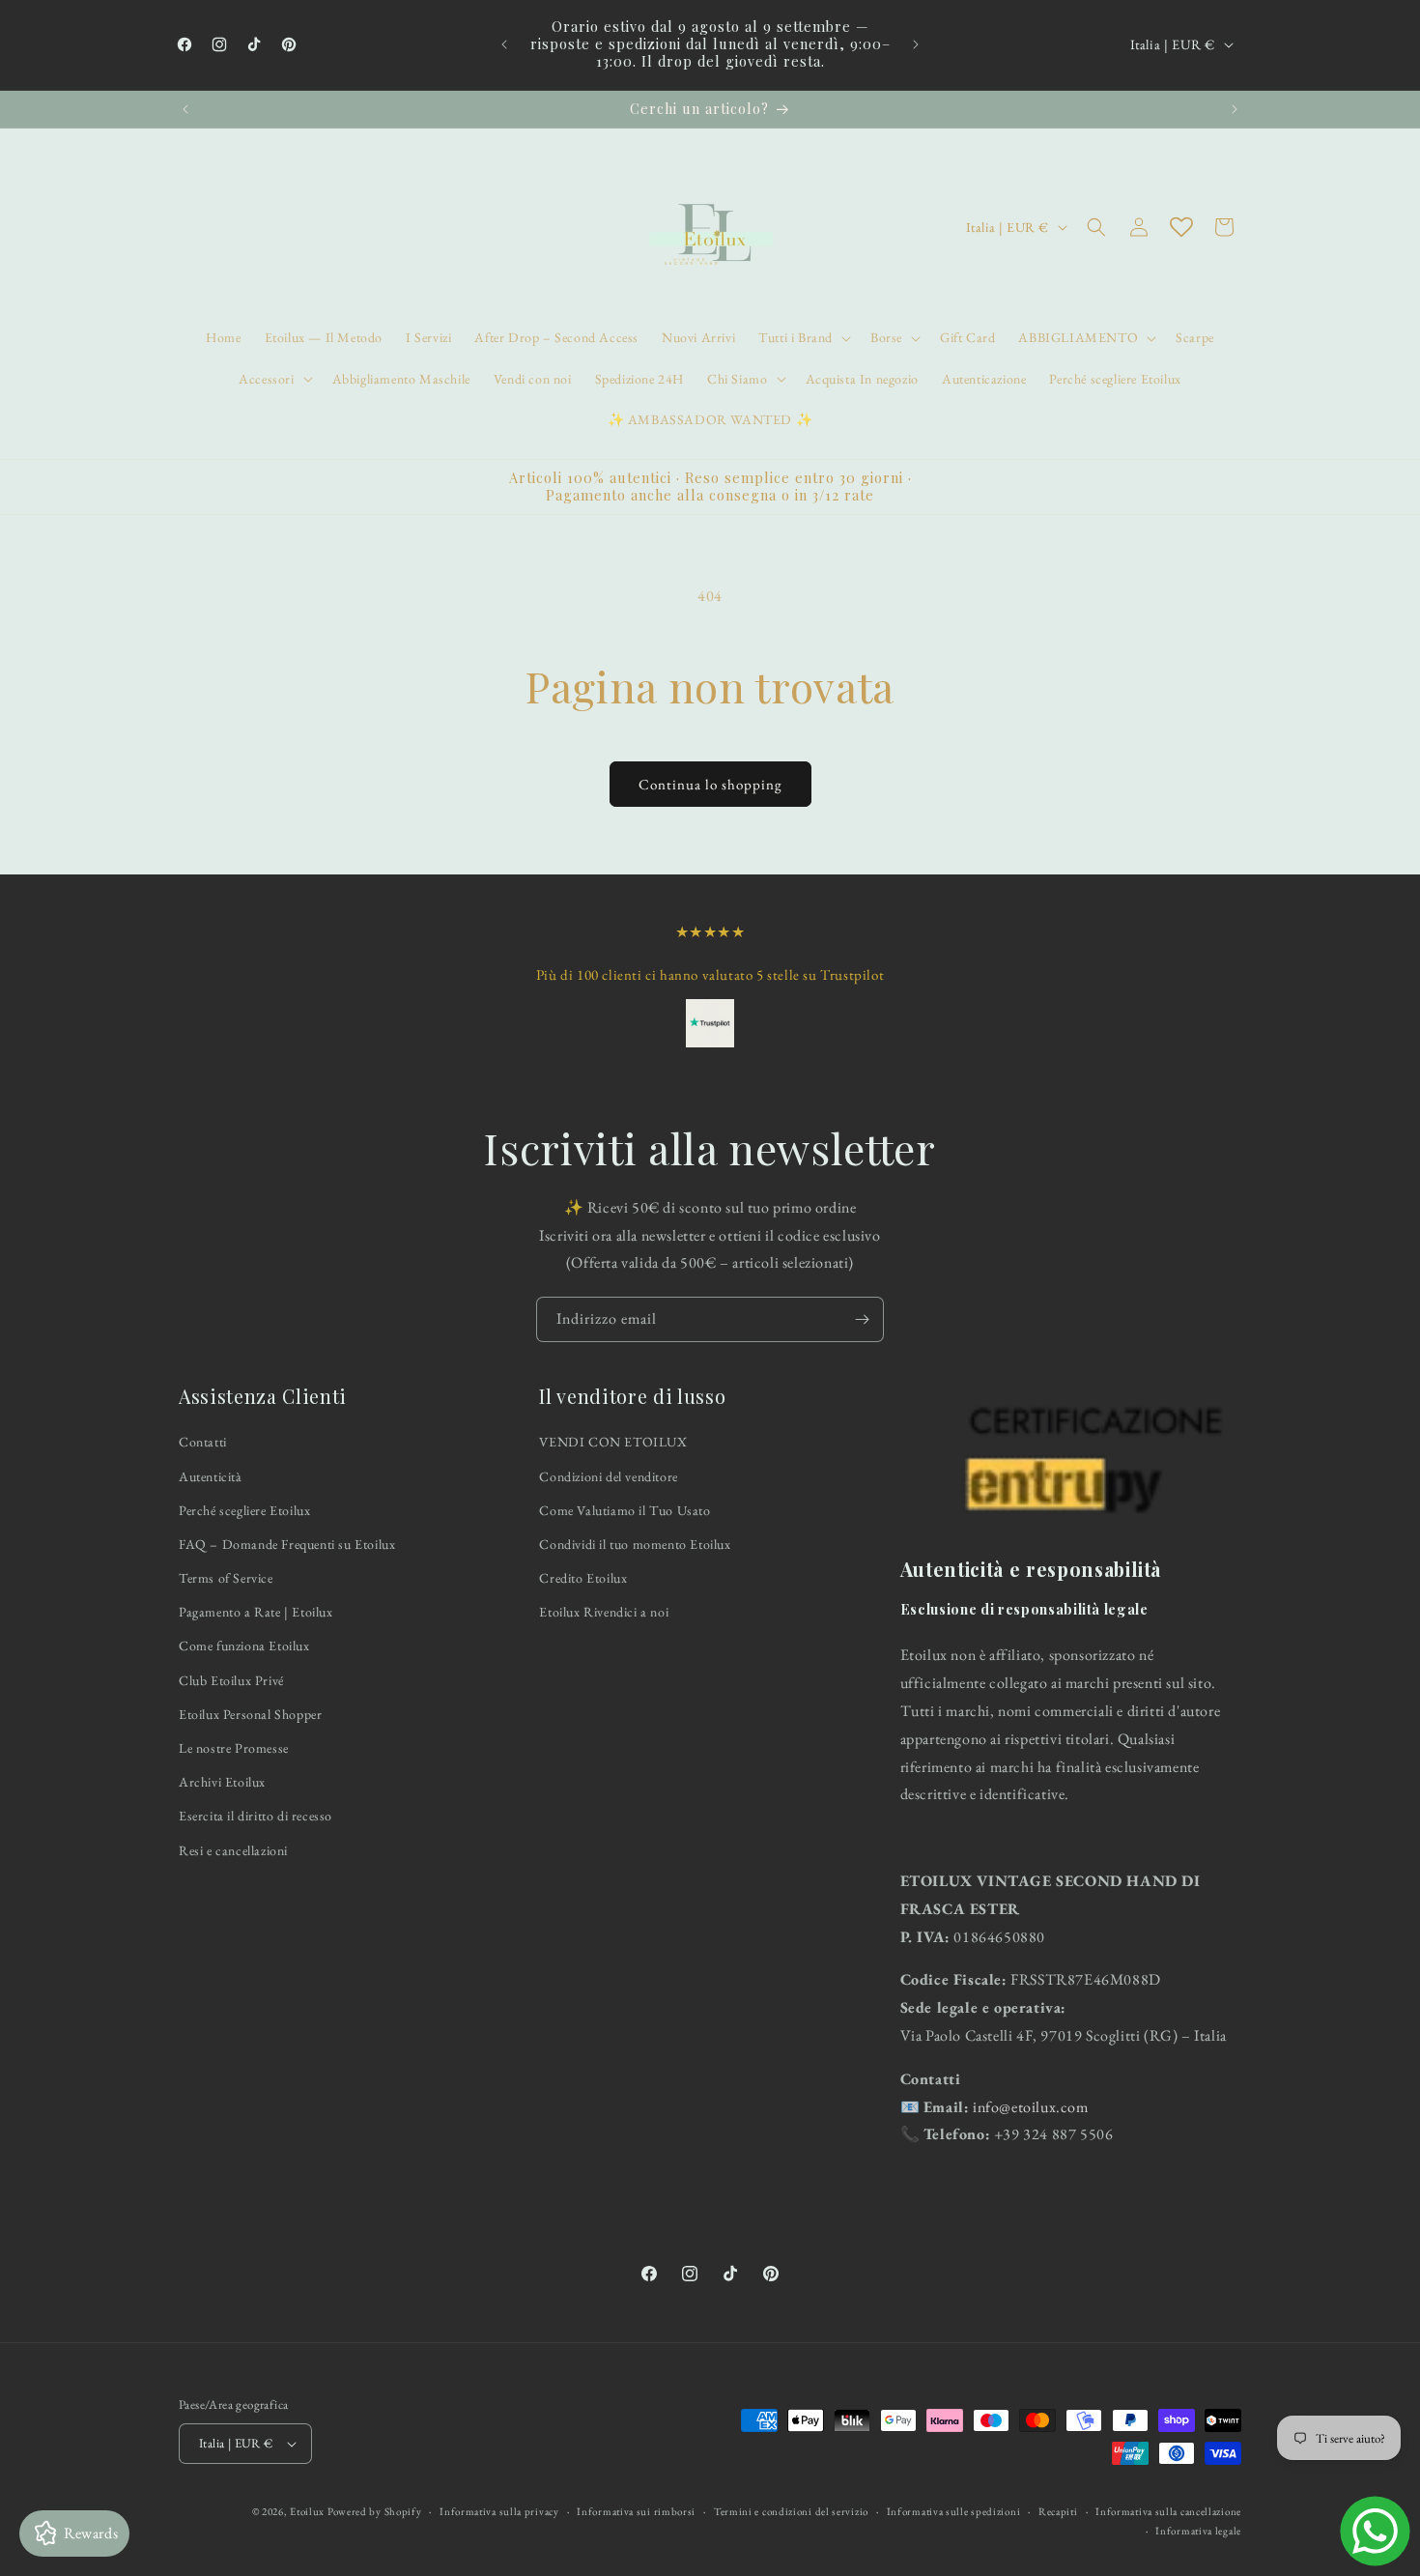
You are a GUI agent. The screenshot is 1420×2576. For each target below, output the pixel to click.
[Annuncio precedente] (504, 44)
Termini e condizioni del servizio (791, 2511)
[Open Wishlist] (1181, 227)
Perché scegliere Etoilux (244, 1510)
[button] (803, 337)
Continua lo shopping (710, 784)
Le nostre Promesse (234, 1748)
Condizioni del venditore (608, 1476)
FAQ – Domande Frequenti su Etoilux (287, 1544)
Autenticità (211, 1476)
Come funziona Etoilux (244, 1646)
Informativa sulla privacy (499, 2511)
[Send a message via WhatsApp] (1375, 2531)
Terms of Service (226, 1578)
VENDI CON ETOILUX (613, 1443)
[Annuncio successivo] (916, 44)
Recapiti (1058, 2511)
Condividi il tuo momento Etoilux (635, 1544)
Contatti (203, 1443)
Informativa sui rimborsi (636, 2511)
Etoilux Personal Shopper (250, 1714)
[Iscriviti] (862, 1319)
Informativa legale (1198, 2531)
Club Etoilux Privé (231, 1680)
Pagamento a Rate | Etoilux (256, 1612)
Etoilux (307, 2511)
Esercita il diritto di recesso (256, 1817)
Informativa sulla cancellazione (1168, 2511)
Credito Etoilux (583, 1578)
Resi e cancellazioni (233, 1850)
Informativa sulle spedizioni (954, 2511)
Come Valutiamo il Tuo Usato (625, 1510)
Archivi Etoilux (222, 1782)
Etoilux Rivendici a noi (604, 1612)
